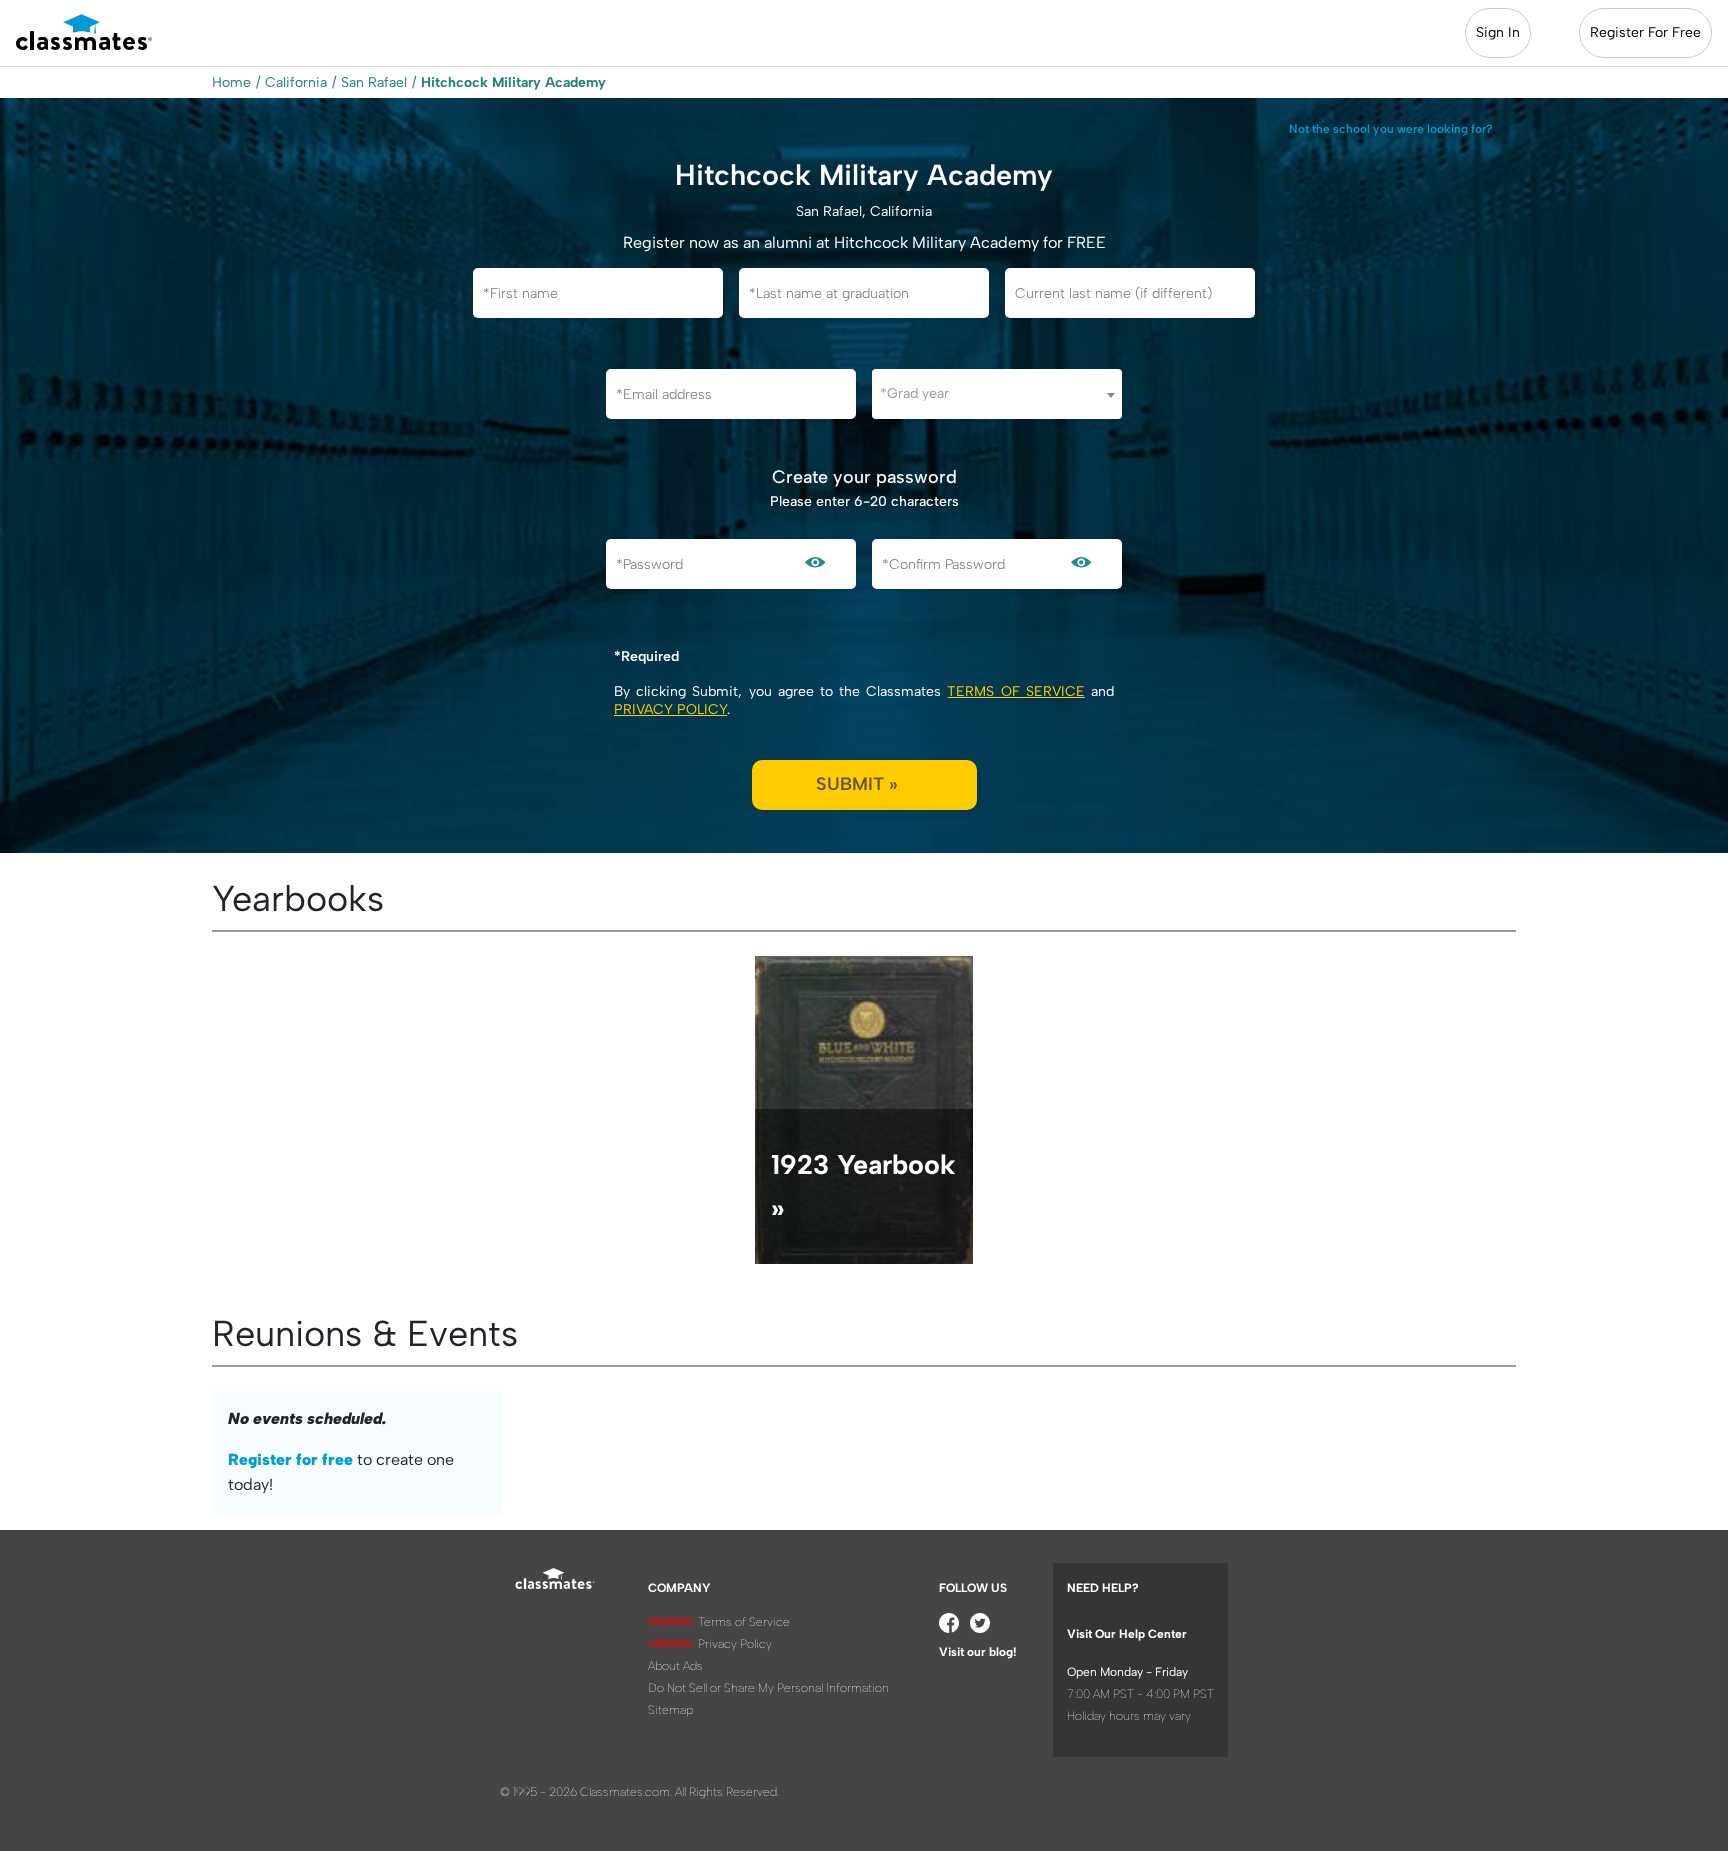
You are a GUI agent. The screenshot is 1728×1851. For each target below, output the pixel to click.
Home (231, 82)
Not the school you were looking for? (1391, 129)
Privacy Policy (670, 709)
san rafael (374, 82)
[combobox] (997, 394)
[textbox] (997, 393)
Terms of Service (1015, 691)
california (296, 82)
